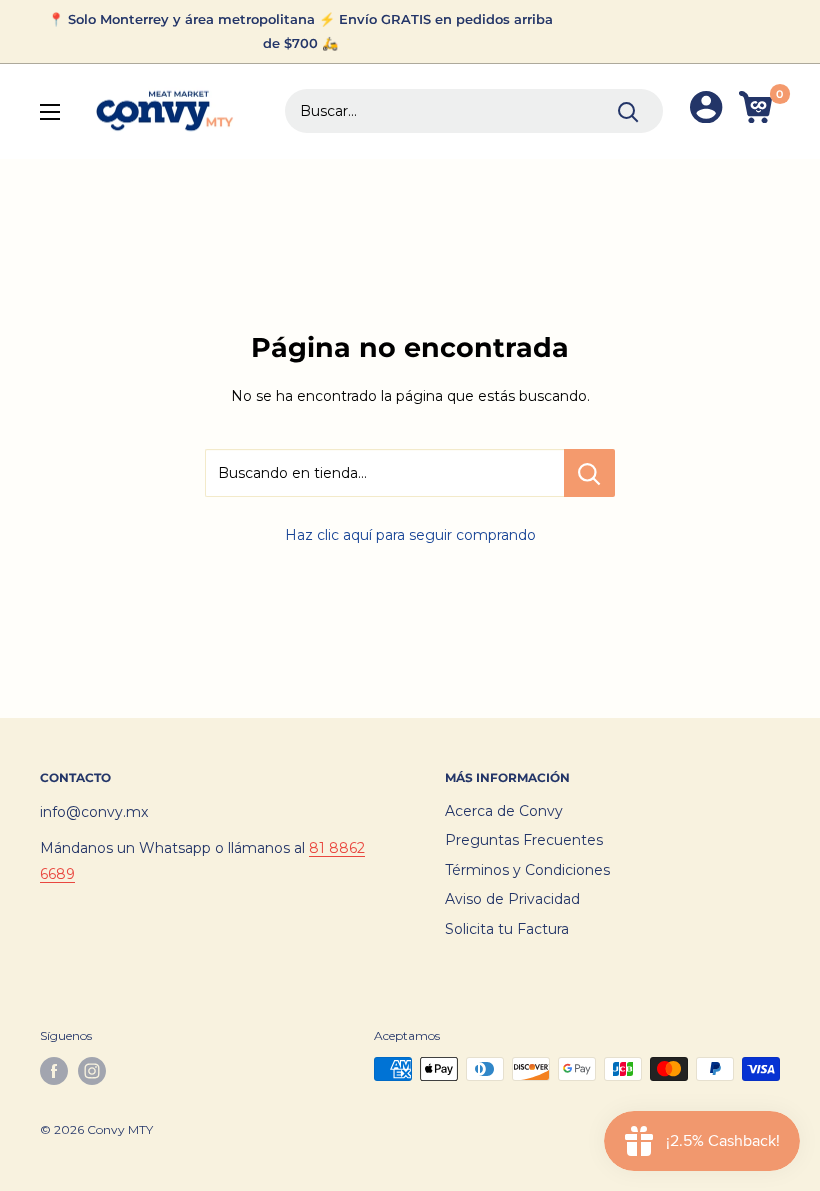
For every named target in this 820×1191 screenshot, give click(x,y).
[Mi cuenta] (706, 111)
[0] (758, 111)
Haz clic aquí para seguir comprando (410, 535)
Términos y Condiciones (527, 870)
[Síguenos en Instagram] (92, 1071)
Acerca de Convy (504, 811)
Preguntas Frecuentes (524, 840)
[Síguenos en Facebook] (54, 1071)
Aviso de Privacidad (512, 899)
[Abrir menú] (50, 112)
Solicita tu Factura (507, 929)
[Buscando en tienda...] (589, 473)
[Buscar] (628, 111)
